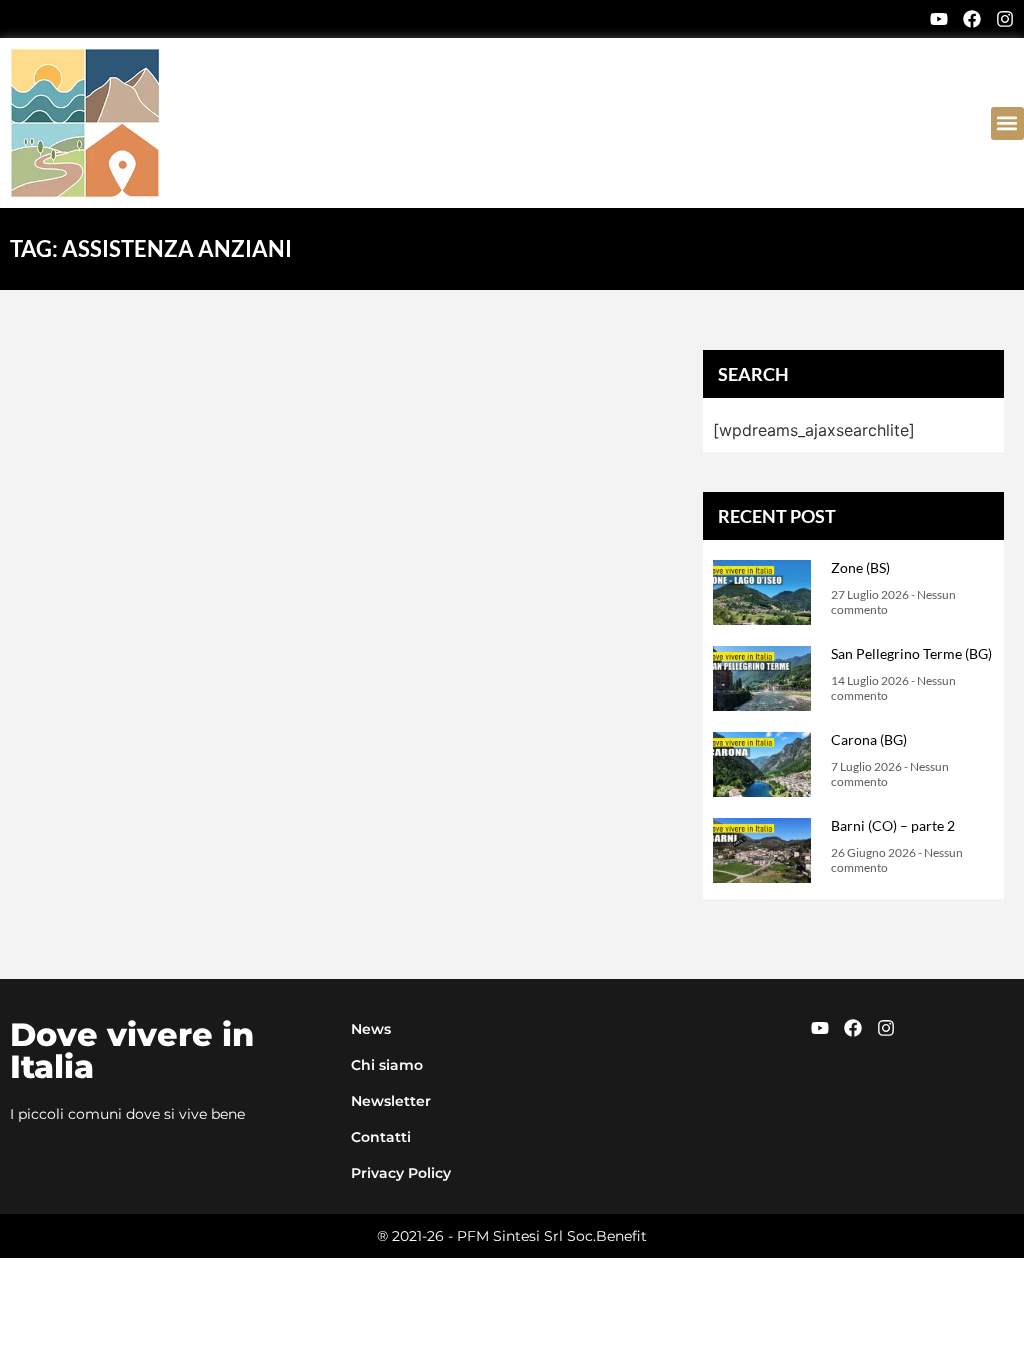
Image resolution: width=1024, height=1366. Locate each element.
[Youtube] (939, 19)
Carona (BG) (869, 739)
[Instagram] (1005, 19)
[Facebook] (972, 19)
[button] (1007, 123)
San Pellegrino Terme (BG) (911, 653)
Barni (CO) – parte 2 (893, 825)
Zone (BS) (860, 567)
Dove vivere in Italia (132, 1050)
